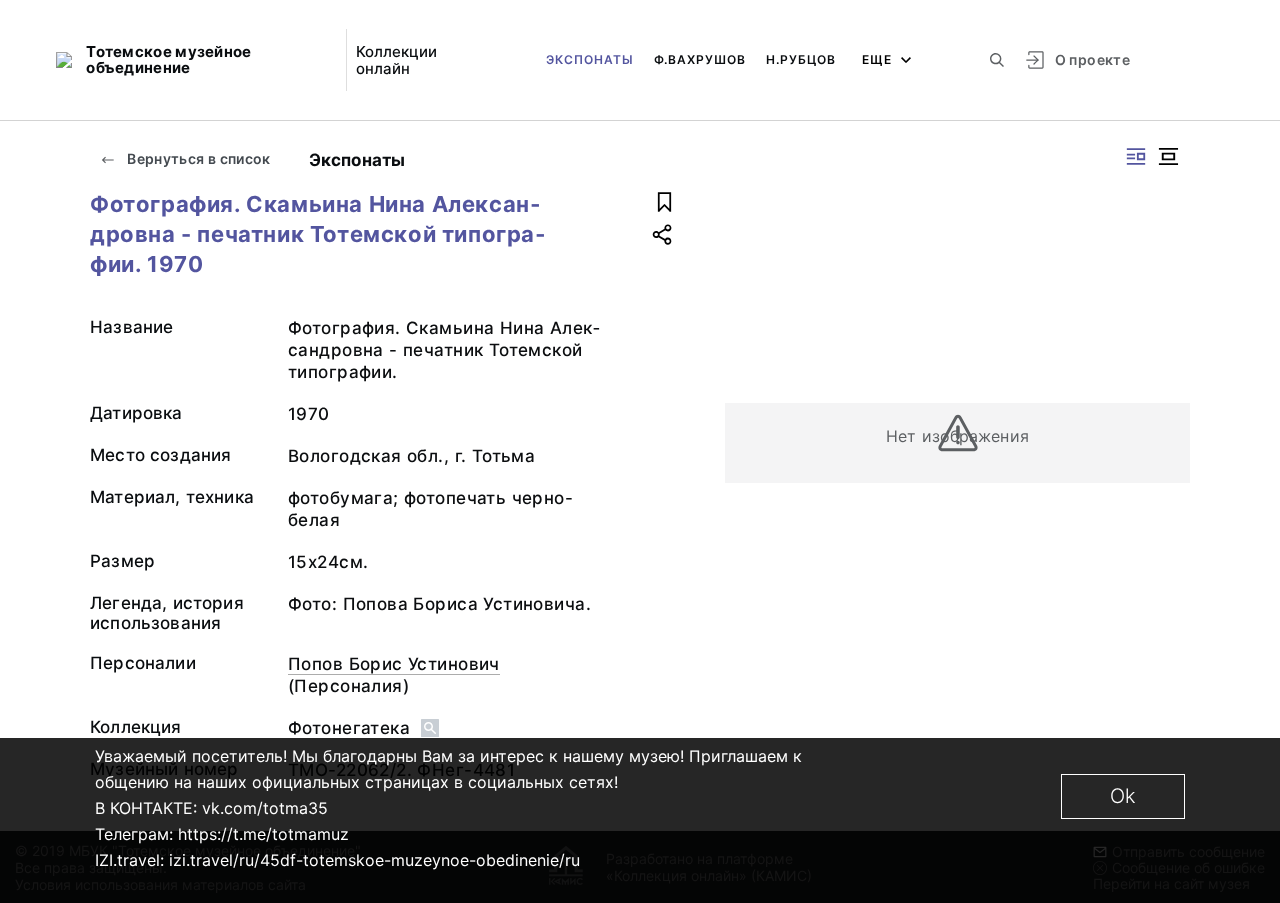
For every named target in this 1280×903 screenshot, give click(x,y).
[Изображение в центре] (1168, 156)
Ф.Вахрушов (700, 59)
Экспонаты (590, 59)
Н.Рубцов (801, 59)
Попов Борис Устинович (394, 664)
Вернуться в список (197, 158)
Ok (1123, 796)
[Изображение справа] (1136, 156)
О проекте (1092, 59)
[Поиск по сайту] (997, 60)
